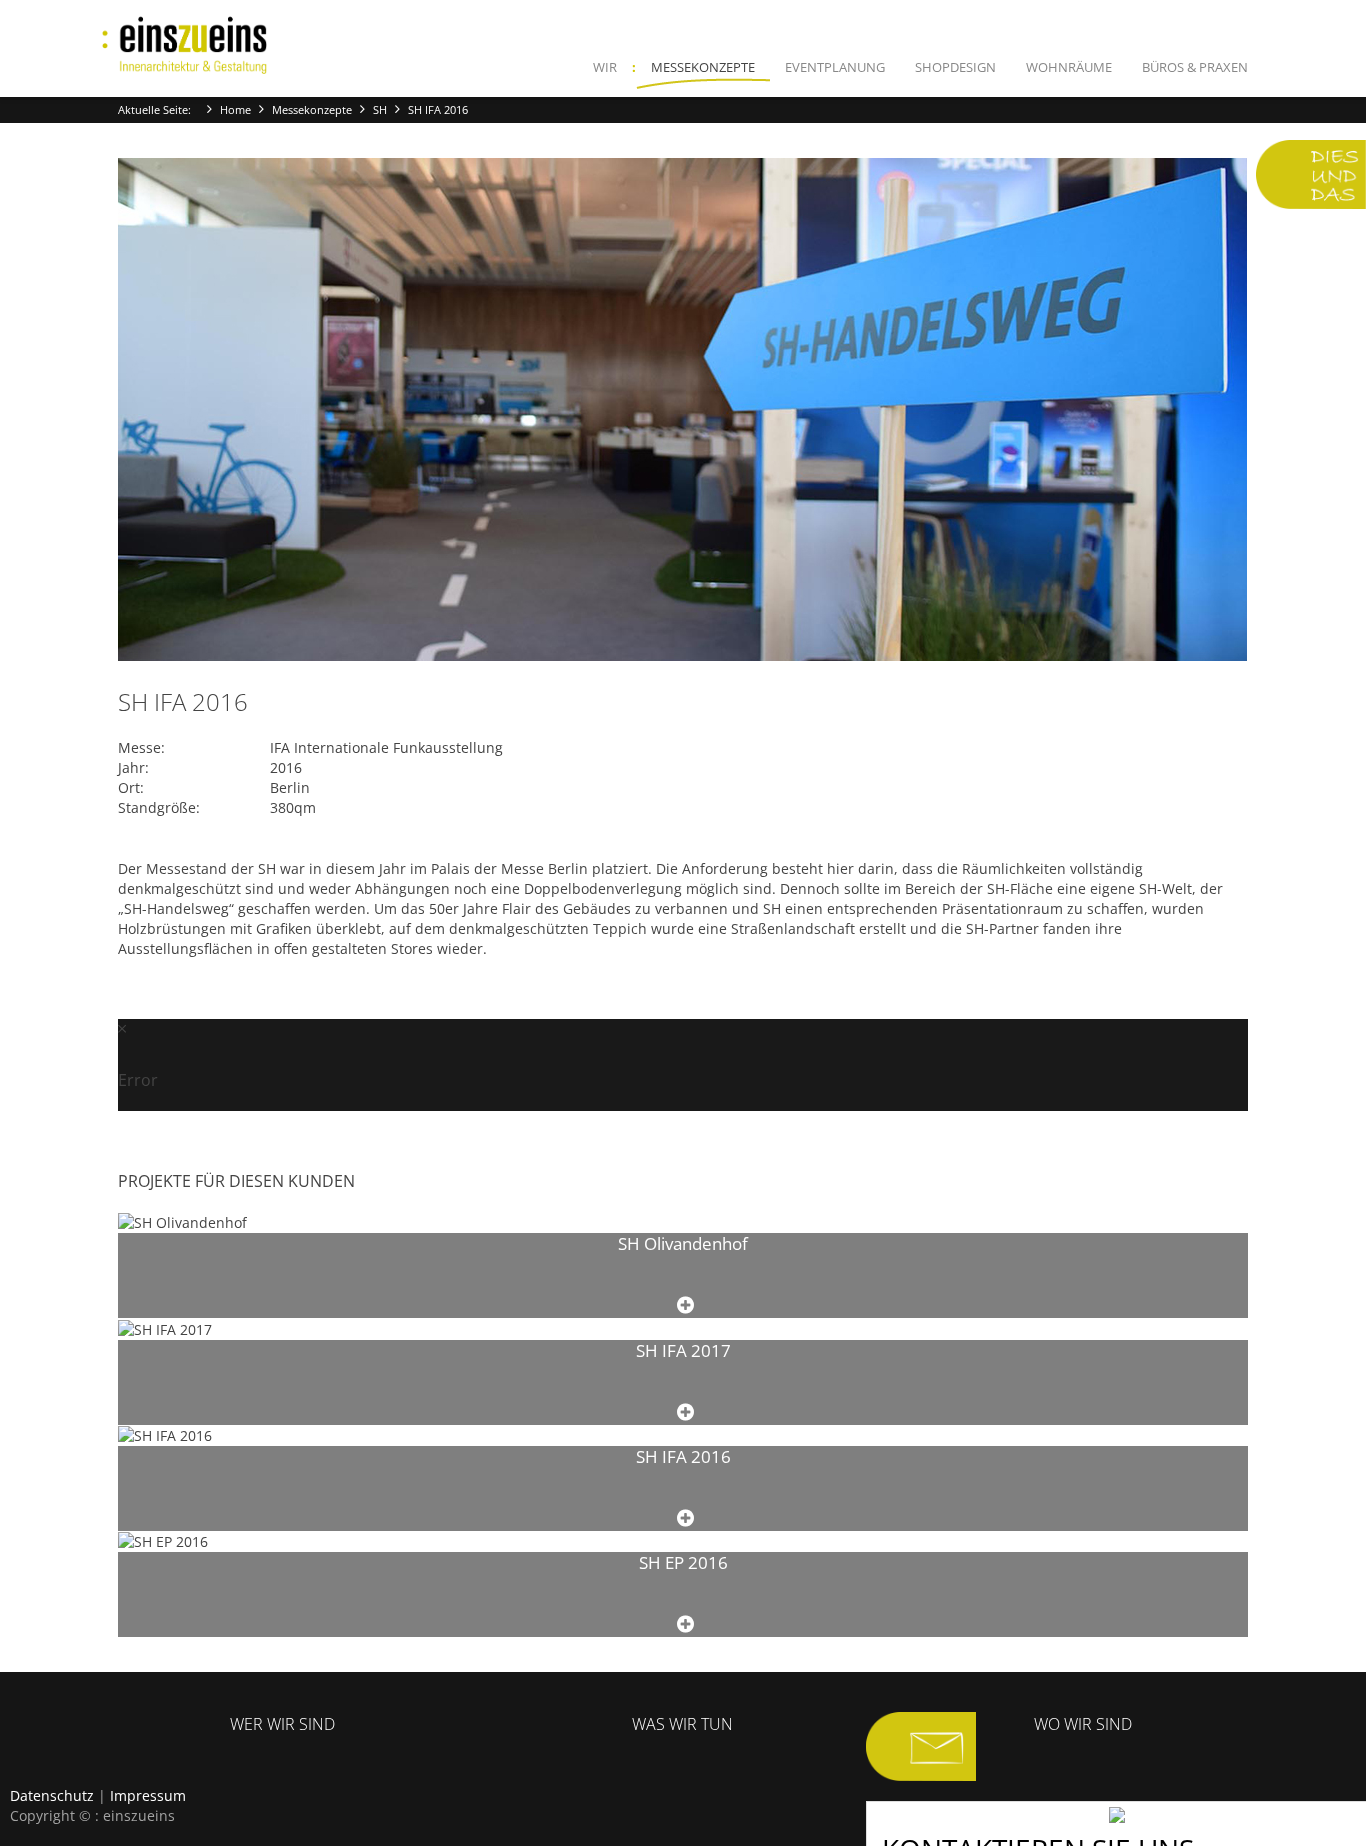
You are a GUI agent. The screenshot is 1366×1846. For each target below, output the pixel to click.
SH (380, 109)
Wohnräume (1069, 67)
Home (235, 109)
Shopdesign (955, 67)
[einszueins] (185, 45)
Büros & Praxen (1195, 67)
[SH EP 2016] (685, 1624)
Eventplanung (835, 67)
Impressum (148, 1795)
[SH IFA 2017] (685, 1412)
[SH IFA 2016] (685, 1518)
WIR (605, 67)
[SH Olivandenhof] (685, 1305)
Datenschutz (52, 1795)
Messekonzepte (703, 67)
